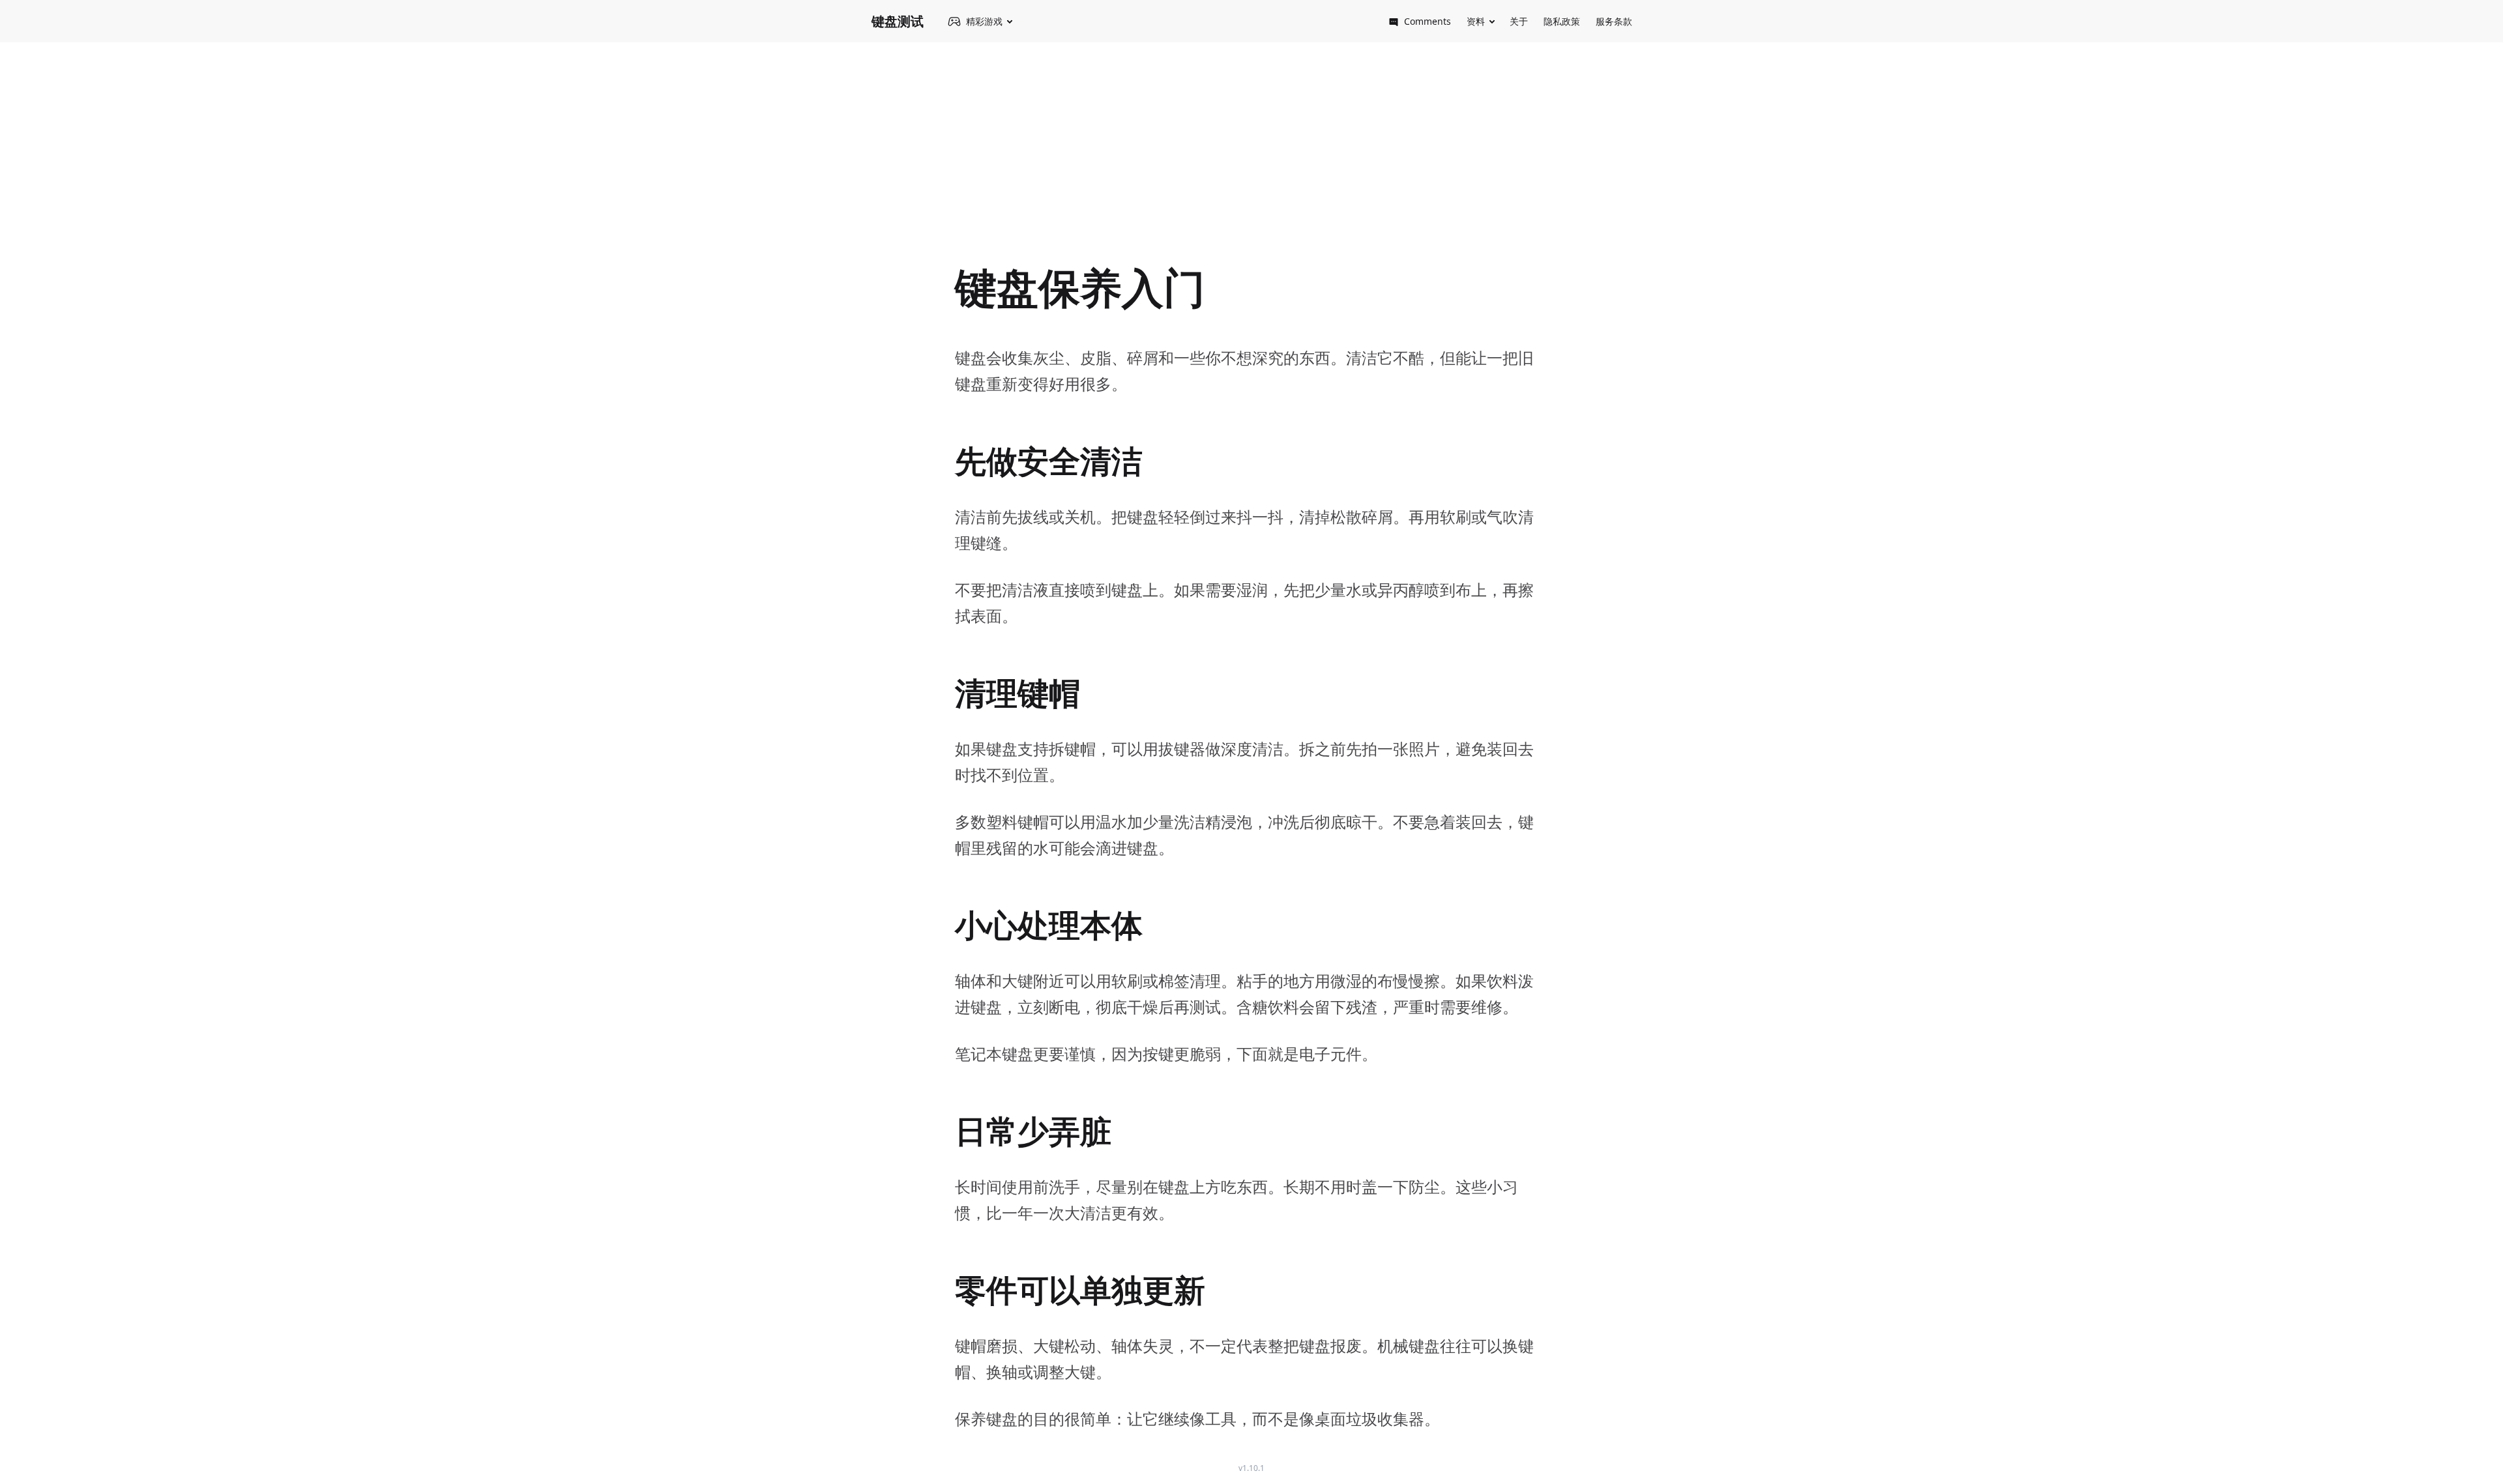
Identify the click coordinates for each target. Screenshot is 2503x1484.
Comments (1427, 21)
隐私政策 (1562, 21)
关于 (1519, 21)
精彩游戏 (984, 21)
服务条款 (1614, 21)
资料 (1476, 21)
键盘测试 (898, 21)
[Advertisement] (1251, 144)
